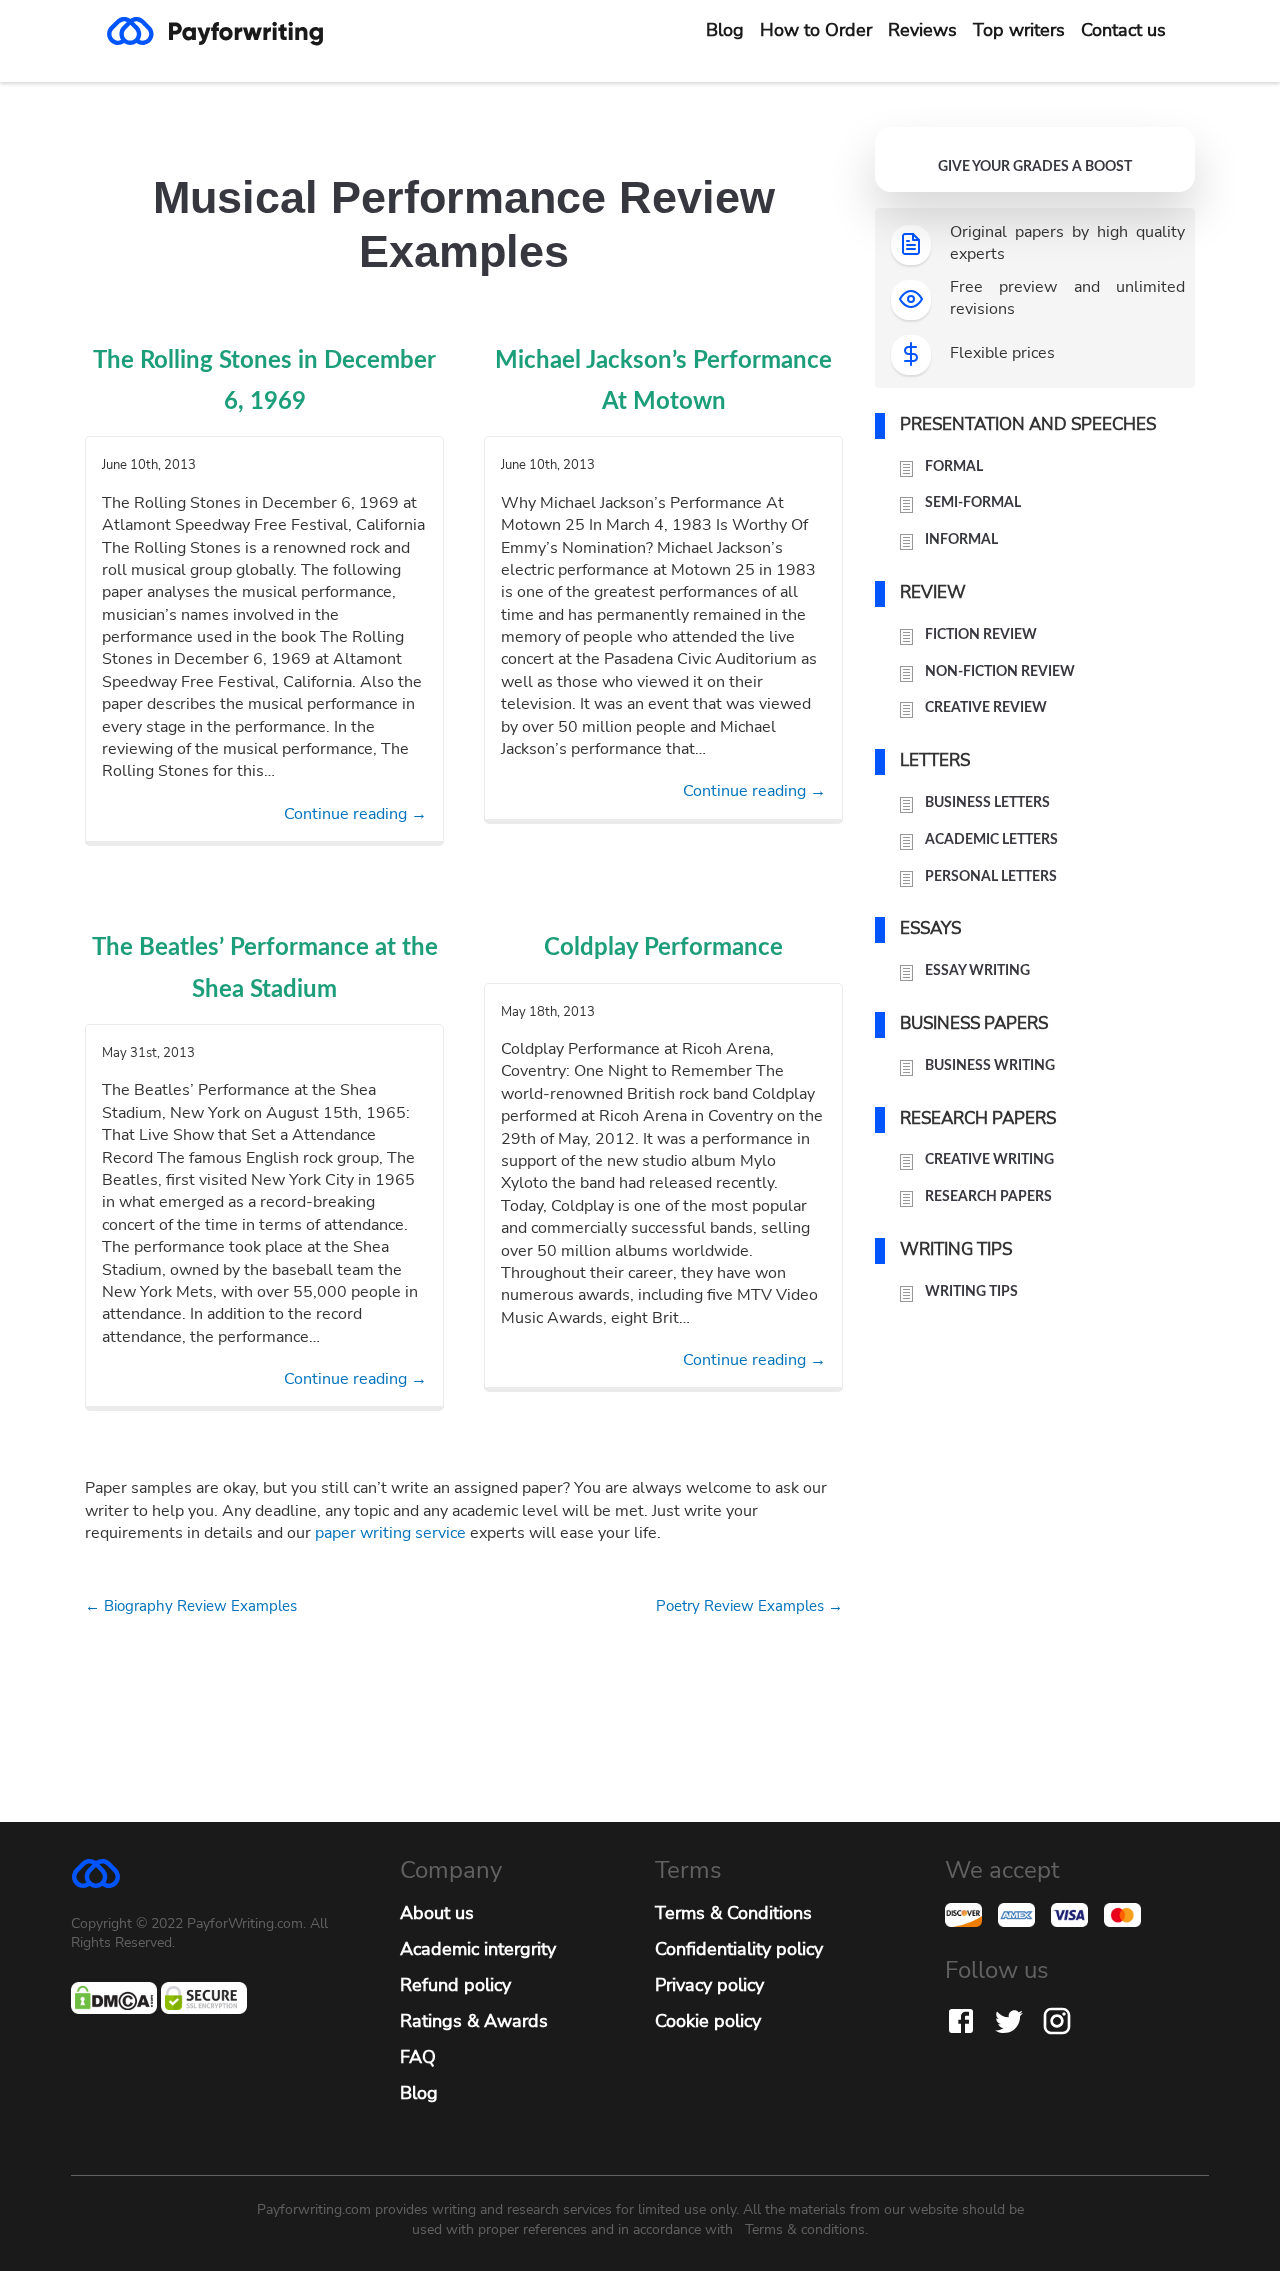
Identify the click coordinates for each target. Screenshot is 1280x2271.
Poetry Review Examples (749, 1606)
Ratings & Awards (474, 2021)
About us (437, 1913)
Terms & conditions (805, 2229)
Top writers (1019, 30)
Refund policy (455, 1985)
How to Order (816, 30)
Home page (231, 31)
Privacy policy (709, 1985)
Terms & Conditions (733, 1913)
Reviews (922, 30)
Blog (725, 30)
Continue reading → (355, 814)
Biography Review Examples (191, 1606)
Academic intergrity (478, 1949)
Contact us (1123, 30)
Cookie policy (708, 2021)
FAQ (418, 2057)
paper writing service (390, 1533)
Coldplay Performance (663, 948)
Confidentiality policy (739, 1949)
